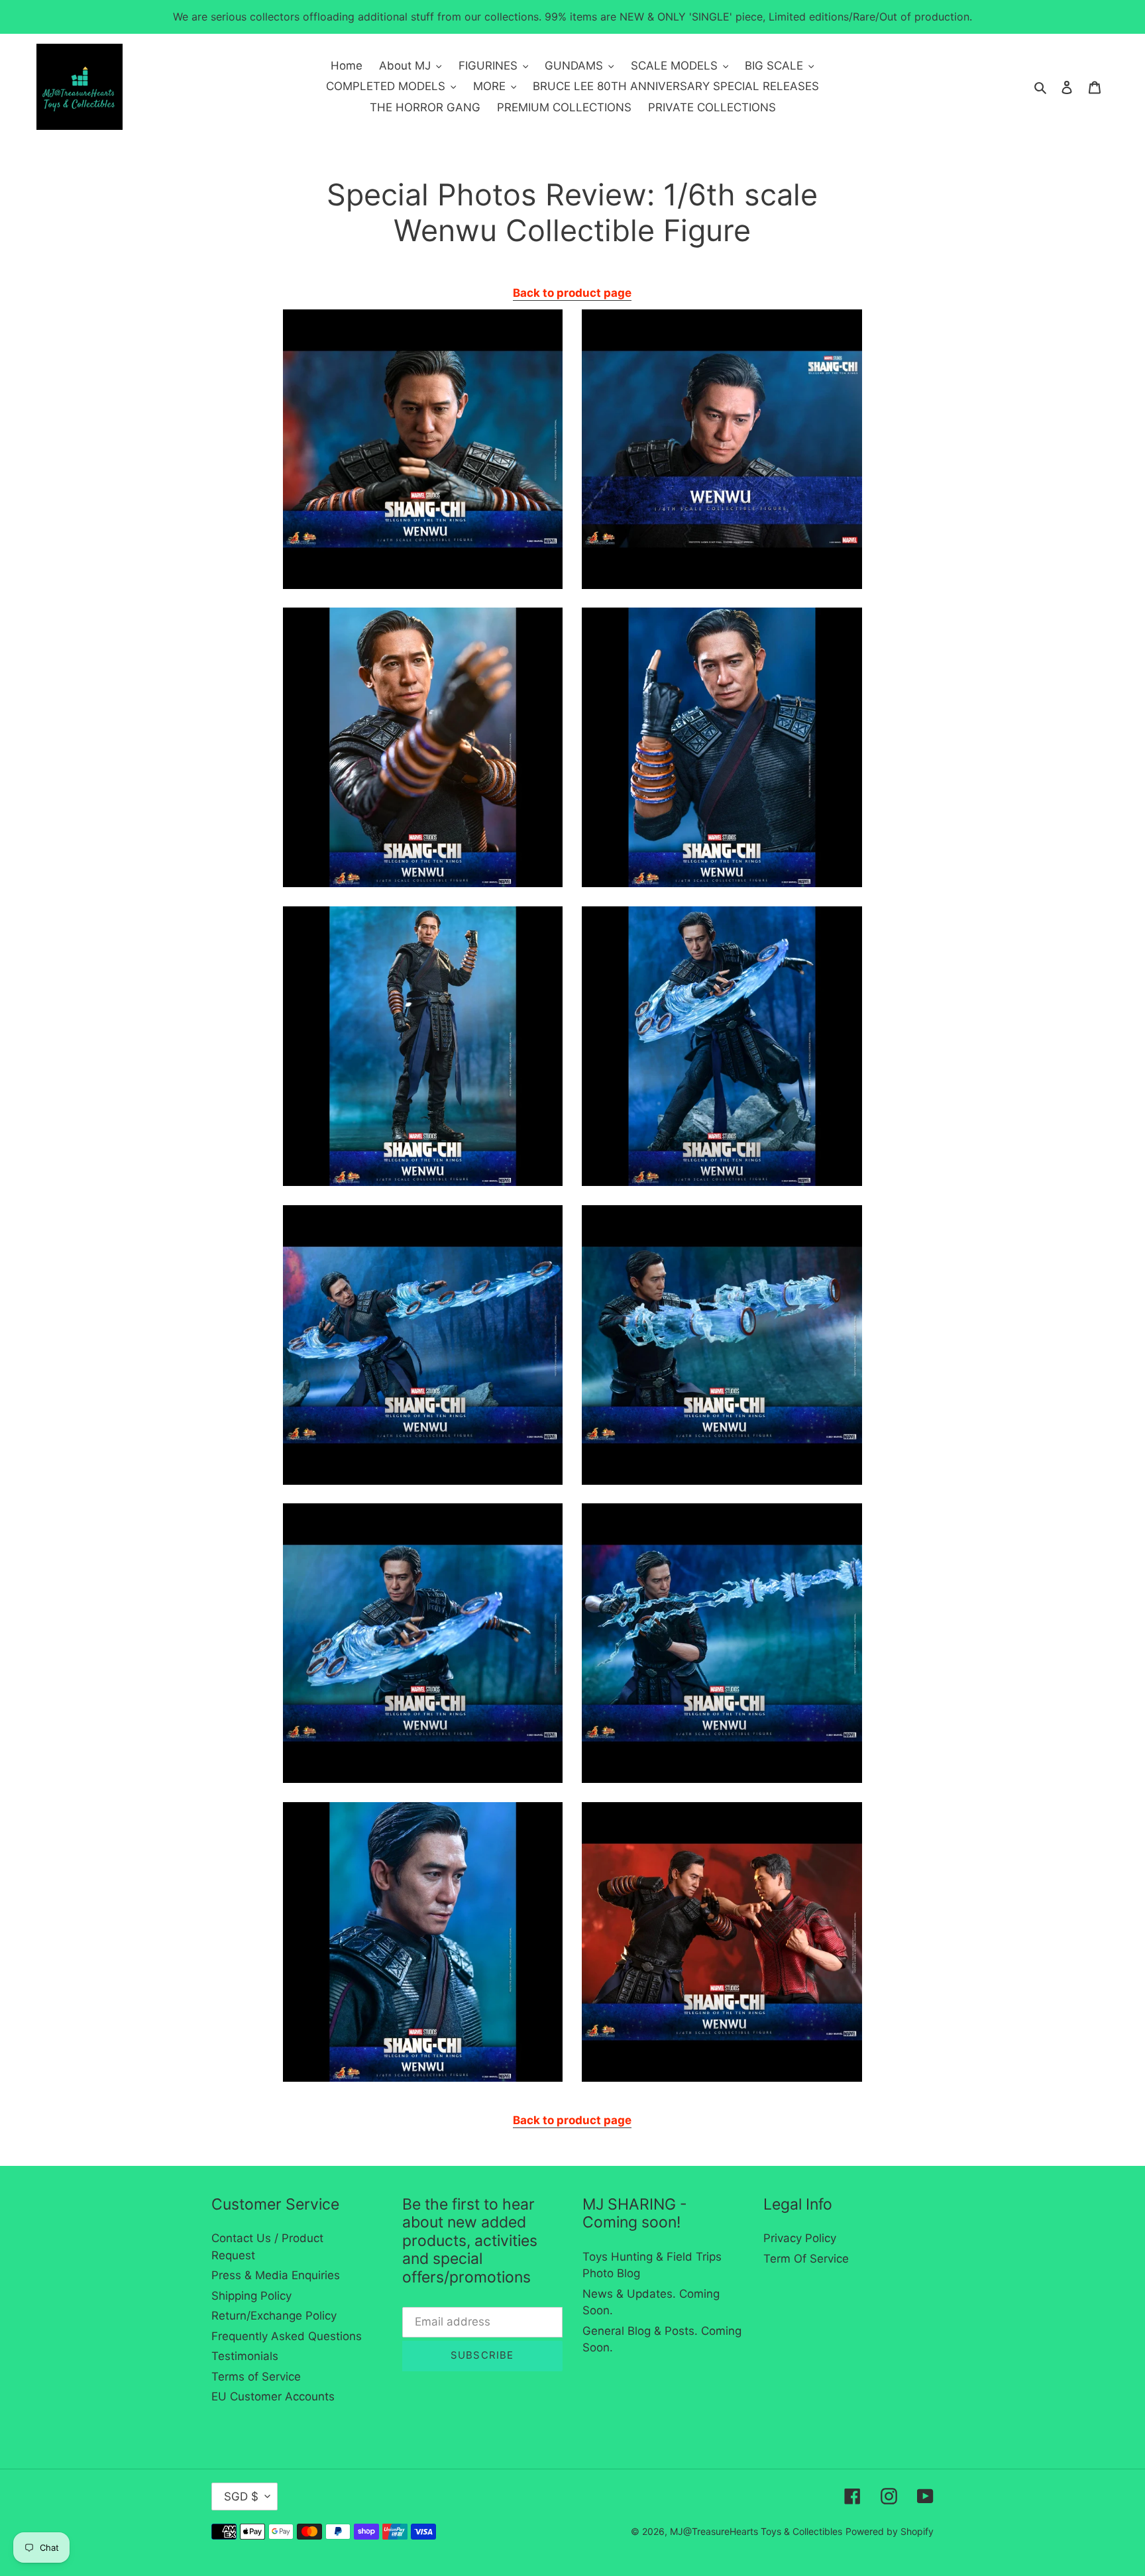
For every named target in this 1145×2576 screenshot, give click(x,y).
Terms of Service (256, 2377)
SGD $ (241, 2496)
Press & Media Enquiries (276, 2275)
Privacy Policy (800, 2238)
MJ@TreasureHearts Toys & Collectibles (756, 2531)
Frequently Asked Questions (287, 2336)
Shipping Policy (251, 2296)
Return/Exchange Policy (274, 2316)
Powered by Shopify (890, 2531)
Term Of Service (806, 2259)
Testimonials (245, 2356)
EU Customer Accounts (273, 2396)
